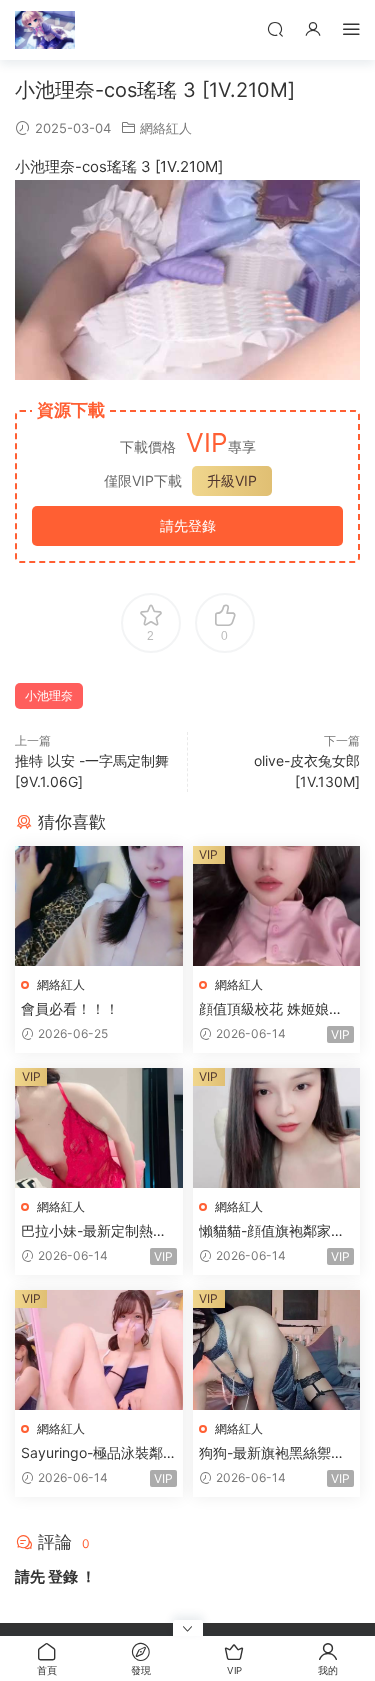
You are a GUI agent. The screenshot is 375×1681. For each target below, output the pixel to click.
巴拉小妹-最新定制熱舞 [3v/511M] (94, 1231)
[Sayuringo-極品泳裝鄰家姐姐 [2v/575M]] (99, 1350)
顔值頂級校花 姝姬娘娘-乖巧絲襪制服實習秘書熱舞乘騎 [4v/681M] (276, 1009)
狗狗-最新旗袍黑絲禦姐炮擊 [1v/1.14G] (272, 1453)
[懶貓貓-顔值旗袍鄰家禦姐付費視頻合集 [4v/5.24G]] (277, 1128)
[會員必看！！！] (99, 906)
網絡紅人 (166, 128)
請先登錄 (188, 525)
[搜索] (275, 28)
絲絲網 (45, 30)
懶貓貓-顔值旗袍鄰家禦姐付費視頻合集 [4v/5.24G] (273, 1231)
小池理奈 (49, 695)
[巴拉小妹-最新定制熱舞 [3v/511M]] (99, 1128)
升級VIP (232, 480)
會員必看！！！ (70, 1008)
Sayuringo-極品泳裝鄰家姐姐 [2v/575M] (92, 1453)
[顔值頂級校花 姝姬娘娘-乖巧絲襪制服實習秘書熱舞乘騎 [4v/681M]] (277, 906)
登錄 (63, 1576)
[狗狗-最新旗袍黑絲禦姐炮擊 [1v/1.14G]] (277, 1350)
